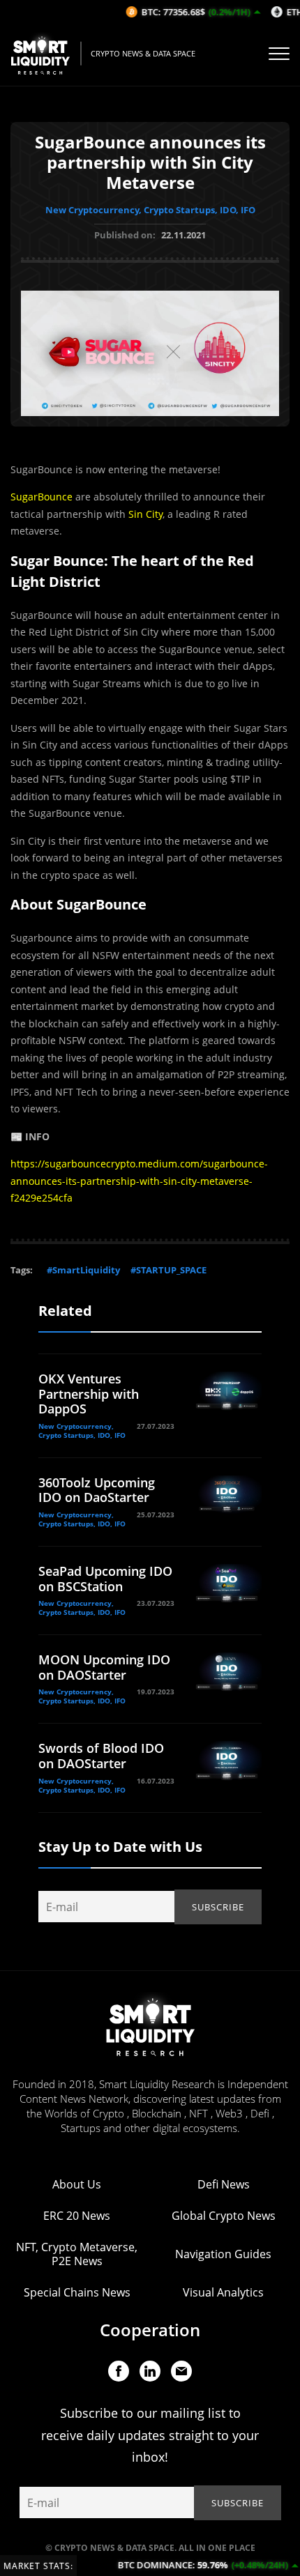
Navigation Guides (223, 2254)
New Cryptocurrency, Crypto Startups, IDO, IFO (150, 210)
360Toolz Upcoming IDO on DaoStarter (97, 1490)
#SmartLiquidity (83, 1270)
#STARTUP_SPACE (168, 1270)
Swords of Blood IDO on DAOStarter (101, 1756)
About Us (77, 2184)
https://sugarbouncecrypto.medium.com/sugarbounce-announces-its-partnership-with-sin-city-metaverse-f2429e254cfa (139, 1181)
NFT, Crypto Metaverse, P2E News (77, 2254)
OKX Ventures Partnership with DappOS (89, 1394)
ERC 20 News (77, 2216)
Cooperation (150, 2330)
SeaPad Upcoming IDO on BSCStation (105, 1579)
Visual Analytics (223, 2292)
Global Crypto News (224, 2216)
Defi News (224, 2184)
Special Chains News (77, 2292)
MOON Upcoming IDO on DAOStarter (104, 1667)
